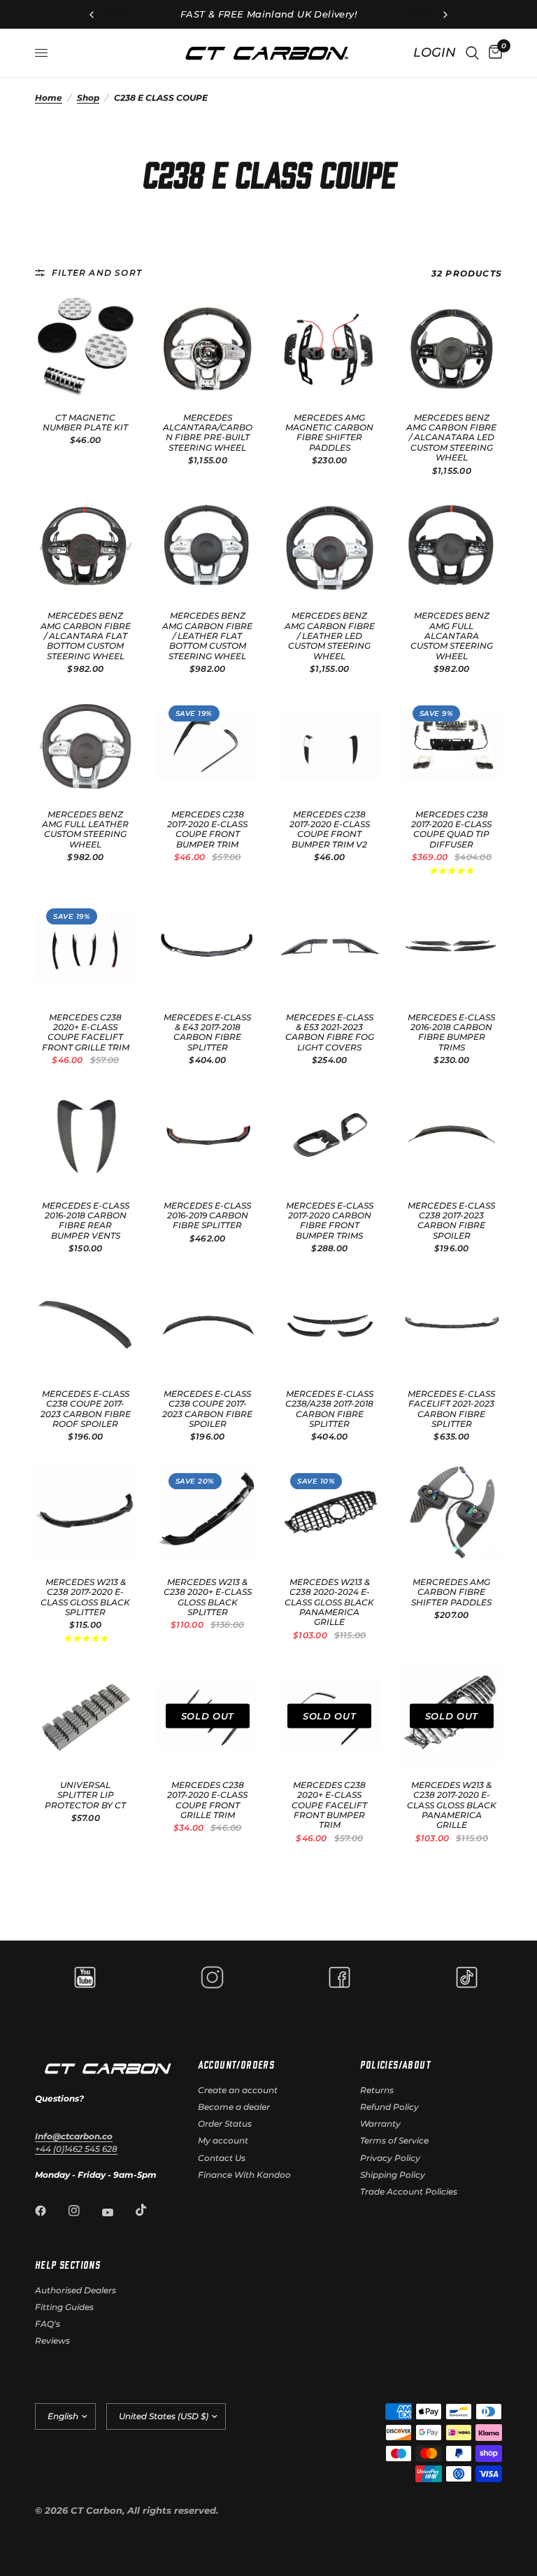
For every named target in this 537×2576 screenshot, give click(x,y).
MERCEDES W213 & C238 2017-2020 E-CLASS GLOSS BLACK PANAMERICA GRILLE (452, 1806)
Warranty (380, 2124)
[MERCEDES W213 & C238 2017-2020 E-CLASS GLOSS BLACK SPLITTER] (86, 1513)
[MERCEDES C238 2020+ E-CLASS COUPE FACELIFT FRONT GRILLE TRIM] (86, 948)
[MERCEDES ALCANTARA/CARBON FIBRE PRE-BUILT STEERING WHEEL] (208, 348)
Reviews (52, 2341)
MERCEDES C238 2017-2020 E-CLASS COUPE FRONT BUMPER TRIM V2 (330, 830)
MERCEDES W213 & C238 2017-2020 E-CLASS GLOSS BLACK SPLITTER (85, 1597)
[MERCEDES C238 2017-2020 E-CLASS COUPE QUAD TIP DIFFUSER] (452, 745)
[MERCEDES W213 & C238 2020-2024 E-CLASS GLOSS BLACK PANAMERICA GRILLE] (330, 1513)
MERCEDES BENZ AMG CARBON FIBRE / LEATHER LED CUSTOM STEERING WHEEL (330, 636)
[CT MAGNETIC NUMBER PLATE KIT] (86, 348)
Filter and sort (97, 273)
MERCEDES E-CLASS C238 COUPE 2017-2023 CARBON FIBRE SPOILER (207, 1409)
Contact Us (222, 2158)
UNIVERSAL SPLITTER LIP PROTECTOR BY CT (85, 1795)
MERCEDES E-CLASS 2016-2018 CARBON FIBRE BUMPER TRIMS (451, 1033)
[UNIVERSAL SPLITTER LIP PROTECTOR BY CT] (86, 1716)
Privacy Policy (390, 2158)
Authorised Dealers (76, 2290)
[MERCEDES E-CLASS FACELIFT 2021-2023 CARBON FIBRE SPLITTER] (452, 1324)
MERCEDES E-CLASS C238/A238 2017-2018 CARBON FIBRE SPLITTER (329, 1409)
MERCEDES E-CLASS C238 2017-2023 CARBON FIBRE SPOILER (451, 1221)
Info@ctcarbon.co (74, 2136)
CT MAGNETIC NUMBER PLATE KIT (85, 423)
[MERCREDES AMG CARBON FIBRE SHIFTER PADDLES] (452, 1513)
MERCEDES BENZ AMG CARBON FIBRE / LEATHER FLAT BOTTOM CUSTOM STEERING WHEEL (207, 636)
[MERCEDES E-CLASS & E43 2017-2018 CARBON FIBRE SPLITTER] (208, 948)
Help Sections (67, 2265)
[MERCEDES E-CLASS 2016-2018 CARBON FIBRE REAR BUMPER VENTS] (86, 1136)
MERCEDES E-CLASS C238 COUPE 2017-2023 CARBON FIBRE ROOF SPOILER (86, 1409)
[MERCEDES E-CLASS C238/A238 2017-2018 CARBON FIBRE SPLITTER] (330, 1324)
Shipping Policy (393, 2175)
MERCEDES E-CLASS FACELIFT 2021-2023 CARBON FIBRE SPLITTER (451, 1409)
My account (223, 2140)
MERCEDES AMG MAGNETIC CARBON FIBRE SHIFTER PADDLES (329, 433)
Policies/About (395, 2064)
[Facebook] (50, 2211)
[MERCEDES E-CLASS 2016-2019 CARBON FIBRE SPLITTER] (208, 1136)
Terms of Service (394, 2140)
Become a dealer (234, 2107)
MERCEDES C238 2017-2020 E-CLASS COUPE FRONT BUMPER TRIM (207, 830)
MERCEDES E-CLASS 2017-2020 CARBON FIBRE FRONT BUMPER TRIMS (330, 1221)
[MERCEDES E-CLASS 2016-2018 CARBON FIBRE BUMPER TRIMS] (452, 948)
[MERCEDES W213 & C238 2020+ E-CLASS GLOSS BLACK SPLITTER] (208, 1513)
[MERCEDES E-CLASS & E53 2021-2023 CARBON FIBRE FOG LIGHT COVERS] (330, 948)
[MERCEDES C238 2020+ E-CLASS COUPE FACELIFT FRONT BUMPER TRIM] (330, 1716)
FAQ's (48, 2324)
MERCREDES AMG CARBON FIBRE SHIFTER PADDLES (451, 1592)
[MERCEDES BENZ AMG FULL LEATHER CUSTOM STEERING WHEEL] (86, 745)
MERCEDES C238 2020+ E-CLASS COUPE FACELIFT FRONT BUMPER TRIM (329, 1806)
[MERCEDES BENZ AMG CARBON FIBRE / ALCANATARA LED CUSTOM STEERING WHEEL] (452, 348)
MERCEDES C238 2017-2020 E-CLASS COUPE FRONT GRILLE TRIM (207, 1800)
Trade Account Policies (409, 2191)
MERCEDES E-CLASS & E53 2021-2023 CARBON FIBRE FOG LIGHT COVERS (330, 1033)
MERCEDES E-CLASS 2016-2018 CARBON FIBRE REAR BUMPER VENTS (86, 1221)
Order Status (225, 2124)
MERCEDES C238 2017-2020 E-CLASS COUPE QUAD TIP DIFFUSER (451, 830)
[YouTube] (117, 2213)
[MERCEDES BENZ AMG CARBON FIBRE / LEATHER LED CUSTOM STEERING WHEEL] (330, 547)
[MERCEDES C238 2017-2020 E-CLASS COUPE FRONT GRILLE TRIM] (208, 1716)
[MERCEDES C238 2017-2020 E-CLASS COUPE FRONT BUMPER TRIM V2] (330, 745)
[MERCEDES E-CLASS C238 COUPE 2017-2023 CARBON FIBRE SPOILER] (208, 1324)
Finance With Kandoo (244, 2175)
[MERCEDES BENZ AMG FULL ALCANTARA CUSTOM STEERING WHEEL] (452, 547)
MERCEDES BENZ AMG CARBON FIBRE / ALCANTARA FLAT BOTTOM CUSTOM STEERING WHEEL (86, 636)
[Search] (472, 53)
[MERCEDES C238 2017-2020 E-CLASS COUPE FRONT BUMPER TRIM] (208, 745)
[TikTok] (151, 2210)
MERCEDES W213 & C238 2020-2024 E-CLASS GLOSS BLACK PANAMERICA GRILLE (329, 1603)
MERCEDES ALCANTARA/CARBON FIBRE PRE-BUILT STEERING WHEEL (208, 433)
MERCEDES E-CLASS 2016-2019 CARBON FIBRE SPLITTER (207, 1216)
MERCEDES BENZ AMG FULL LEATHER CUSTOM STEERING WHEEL (85, 830)
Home (49, 98)
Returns (377, 2090)
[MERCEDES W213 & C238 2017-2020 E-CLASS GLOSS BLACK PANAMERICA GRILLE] (452, 1716)
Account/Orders (236, 2064)
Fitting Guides (64, 2307)
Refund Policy (389, 2107)
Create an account (238, 2090)
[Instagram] (84, 2211)
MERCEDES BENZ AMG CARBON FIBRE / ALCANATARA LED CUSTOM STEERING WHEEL (451, 438)
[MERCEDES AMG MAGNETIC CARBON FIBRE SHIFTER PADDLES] (330, 348)
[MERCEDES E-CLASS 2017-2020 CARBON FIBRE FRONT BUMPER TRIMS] (330, 1136)
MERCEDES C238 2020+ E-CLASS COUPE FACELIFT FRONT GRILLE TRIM (86, 1033)
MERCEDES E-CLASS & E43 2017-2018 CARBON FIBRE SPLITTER (207, 1033)
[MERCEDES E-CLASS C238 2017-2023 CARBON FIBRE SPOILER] (452, 1136)
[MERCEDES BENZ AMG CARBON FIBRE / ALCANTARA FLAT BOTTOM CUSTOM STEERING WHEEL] (86, 547)
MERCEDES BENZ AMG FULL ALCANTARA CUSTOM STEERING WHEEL (452, 636)
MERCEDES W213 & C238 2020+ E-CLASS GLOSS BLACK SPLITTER (208, 1597)
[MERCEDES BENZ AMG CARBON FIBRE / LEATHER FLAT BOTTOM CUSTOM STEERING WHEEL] (208, 547)
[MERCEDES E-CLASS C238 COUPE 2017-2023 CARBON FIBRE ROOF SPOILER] (86, 1324)
